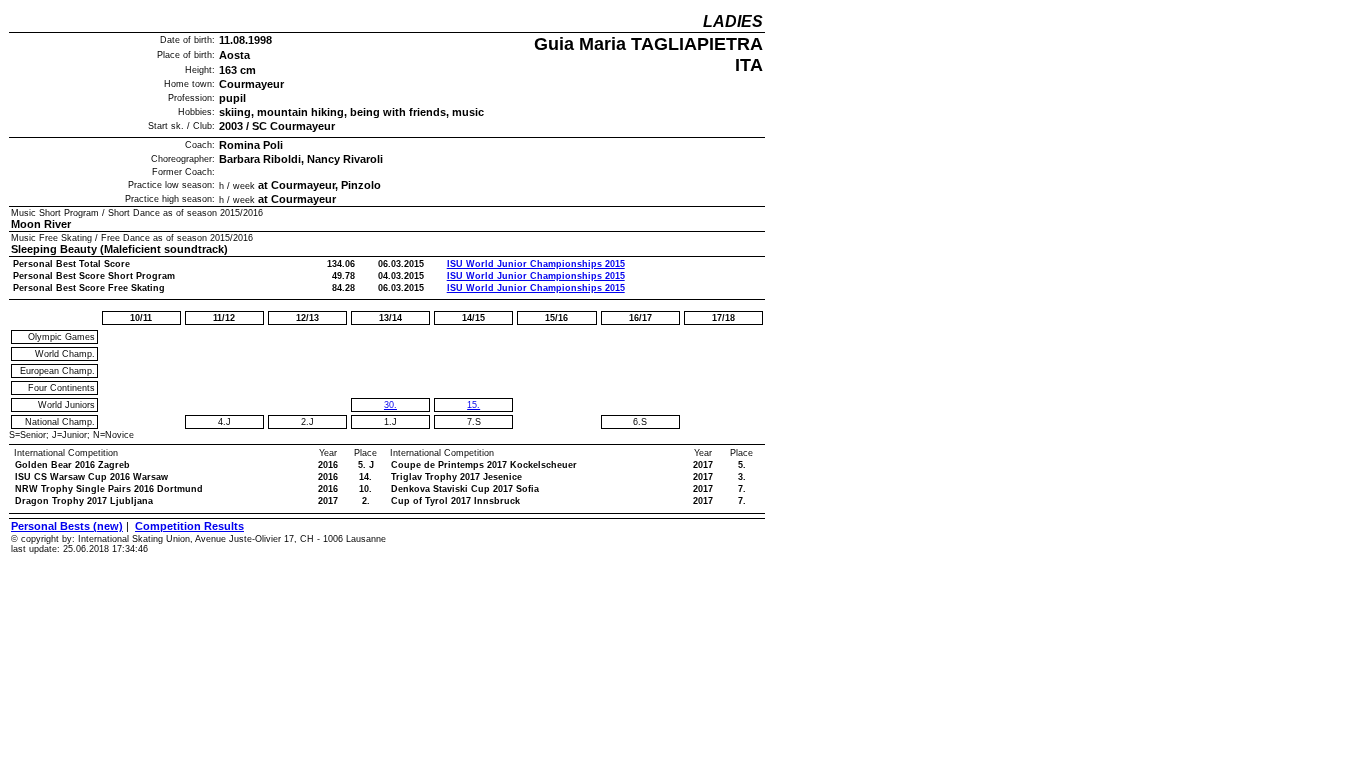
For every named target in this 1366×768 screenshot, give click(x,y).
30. (390, 405)
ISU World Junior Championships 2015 (536, 264)
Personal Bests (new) (67, 526)
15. (473, 405)
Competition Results (189, 526)
